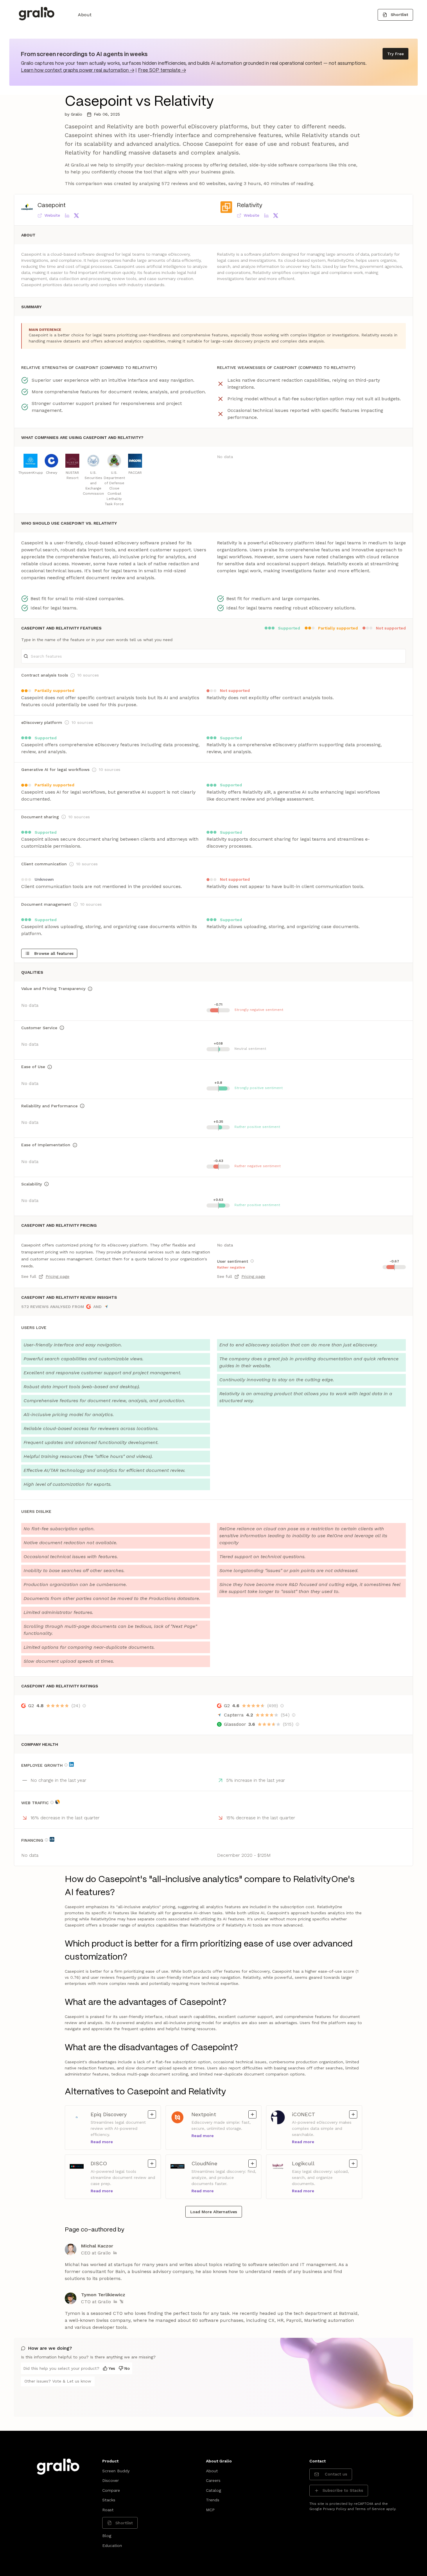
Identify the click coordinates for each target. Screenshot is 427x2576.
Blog (107, 2536)
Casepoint (52, 206)
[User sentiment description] (252, 1261)
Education (112, 2545)
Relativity (250, 206)
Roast (108, 2510)
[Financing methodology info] (46, 1840)
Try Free (395, 54)
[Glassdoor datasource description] (297, 1724)
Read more (102, 2142)
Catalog (214, 2490)
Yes (112, 2368)
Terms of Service (370, 2509)
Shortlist (399, 15)
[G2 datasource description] (84, 1706)
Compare (111, 2490)
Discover (111, 2480)
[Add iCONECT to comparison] (353, 2114)
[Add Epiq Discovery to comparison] (152, 2114)
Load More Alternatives (214, 2212)
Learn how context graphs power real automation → (78, 70)
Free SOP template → (162, 70)
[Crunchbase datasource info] (52, 1839)
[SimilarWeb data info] (58, 1802)
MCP (210, 2510)
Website (52, 215)
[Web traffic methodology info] (52, 1802)
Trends (213, 2500)
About (85, 15)
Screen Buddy (116, 2471)
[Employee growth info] (66, 1765)
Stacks (109, 2500)
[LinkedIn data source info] (71, 1764)
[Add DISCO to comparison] (152, 2164)
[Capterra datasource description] (294, 1715)
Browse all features (54, 953)
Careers (213, 2480)
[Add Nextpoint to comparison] (252, 2114)
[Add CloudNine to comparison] (252, 2164)
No (127, 2368)
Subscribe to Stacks (343, 2490)
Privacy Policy (335, 2509)
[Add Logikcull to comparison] (353, 2164)
